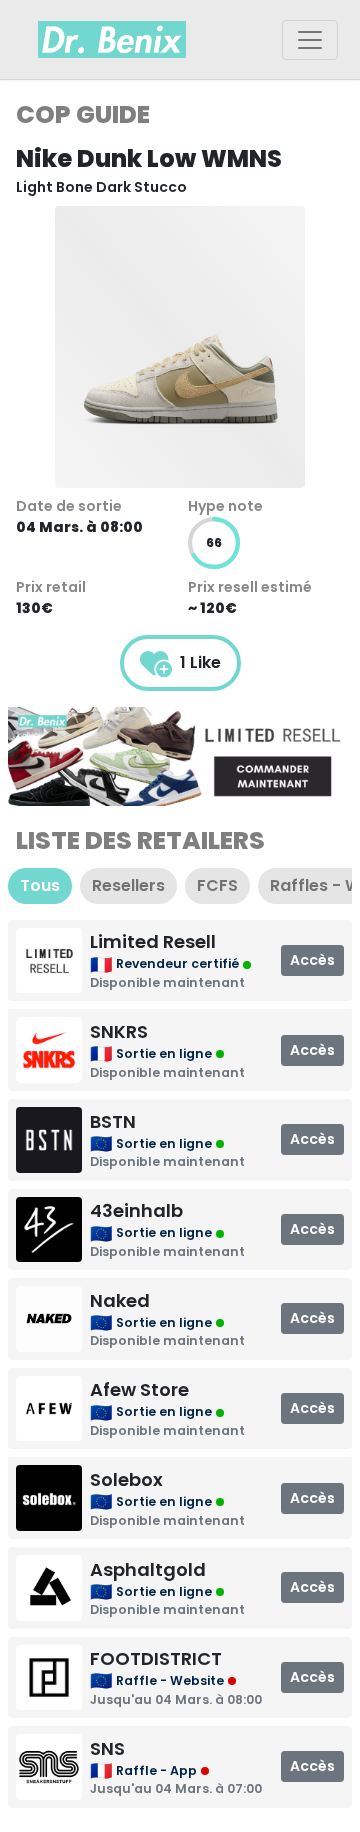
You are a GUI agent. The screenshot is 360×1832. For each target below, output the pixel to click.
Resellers (128, 885)
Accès (312, 960)
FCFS (217, 885)
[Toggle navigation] (310, 40)
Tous (40, 885)
